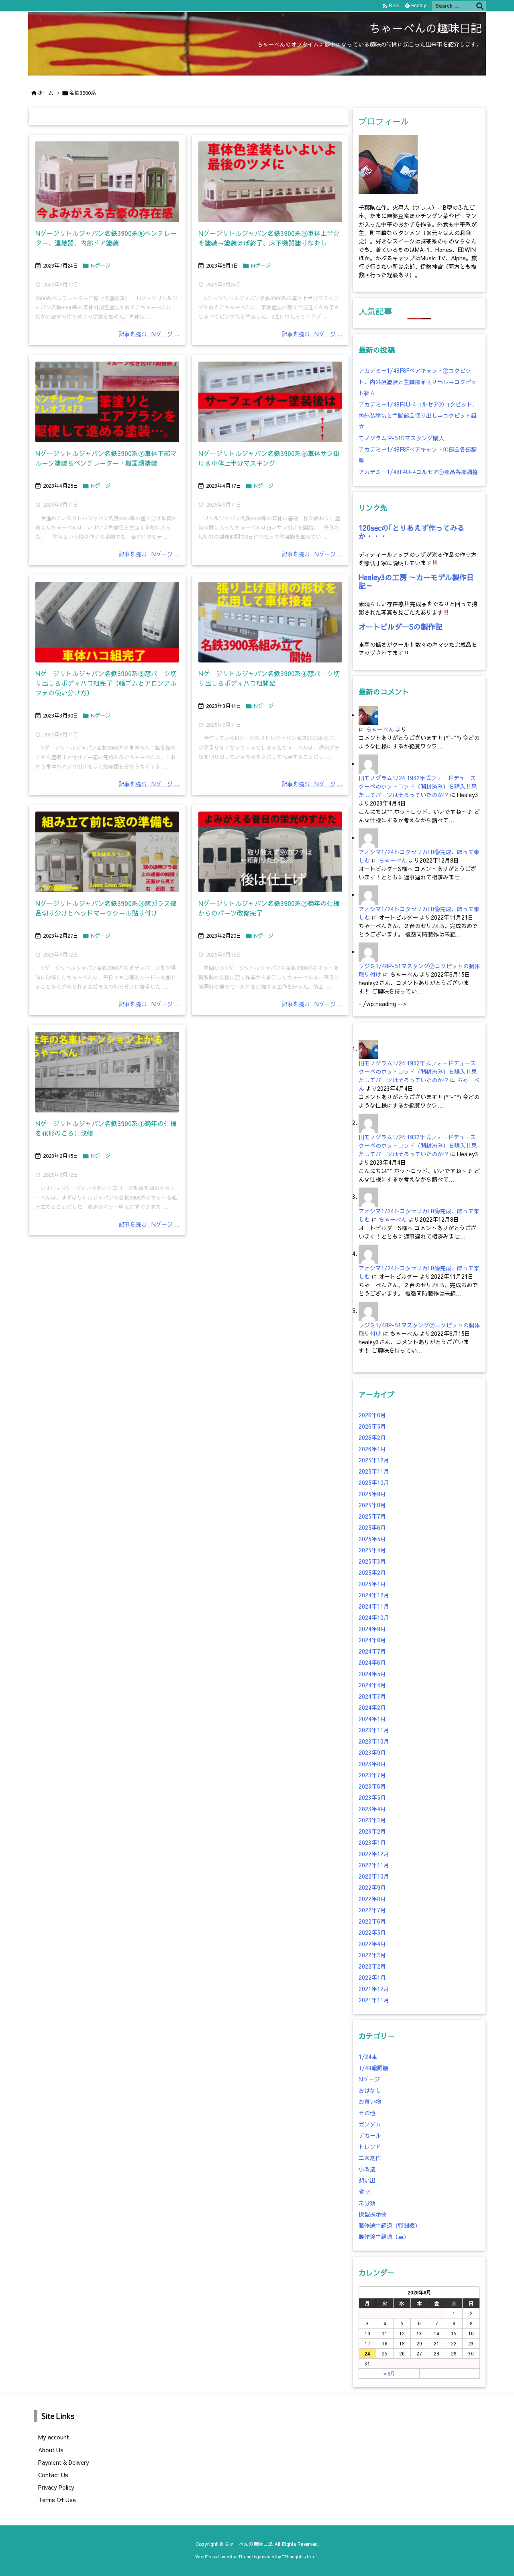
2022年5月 (372, 1932)
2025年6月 (372, 1527)
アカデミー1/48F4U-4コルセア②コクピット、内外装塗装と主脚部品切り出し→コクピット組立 (418, 415)
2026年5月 (372, 1426)
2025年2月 (372, 1572)
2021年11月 (374, 2000)
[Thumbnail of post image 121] (107, 622)
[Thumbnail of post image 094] (107, 402)
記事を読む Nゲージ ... (149, 334)
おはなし (370, 2090)
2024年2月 (372, 1707)
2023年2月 (372, 1831)
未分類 (367, 2203)
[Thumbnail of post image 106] (107, 182)
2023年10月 (374, 1741)
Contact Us (53, 2475)
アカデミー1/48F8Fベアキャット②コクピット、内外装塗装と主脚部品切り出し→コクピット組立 (418, 382)
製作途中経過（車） (384, 2237)
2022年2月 (372, 1966)
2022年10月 (374, 1876)
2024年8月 (372, 1640)
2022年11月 (374, 1865)
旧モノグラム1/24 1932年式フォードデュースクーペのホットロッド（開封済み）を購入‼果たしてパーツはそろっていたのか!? (418, 786)
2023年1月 (372, 1842)
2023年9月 (372, 1752)
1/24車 (368, 2057)
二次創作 (370, 2158)
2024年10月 (374, 1617)
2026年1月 (372, 1449)
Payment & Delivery (64, 2462)
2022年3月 (372, 1955)
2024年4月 (372, 1685)
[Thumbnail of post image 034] (270, 622)
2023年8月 (372, 1764)
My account (54, 2437)
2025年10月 (374, 1482)
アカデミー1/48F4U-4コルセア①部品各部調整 (418, 472)
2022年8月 (372, 1899)
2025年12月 (374, 1460)
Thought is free (300, 2557)
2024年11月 (374, 1606)
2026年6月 (372, 1415)
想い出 (367, 2180)
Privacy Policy (56, 2487)
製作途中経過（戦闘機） (390, 2225)
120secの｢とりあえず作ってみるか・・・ (412, 532)
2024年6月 (372, 1662)
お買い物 (370, 2102)
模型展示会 (373, 2214)
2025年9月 (372, 1494)
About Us (51, 2450)
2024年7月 (372, 1651)
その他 (367, 2113)
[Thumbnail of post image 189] (270, 182)
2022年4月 (372, 1944)
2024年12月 (374, 1595)
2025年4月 (372, 1550)
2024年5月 (372, 1674)
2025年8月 (372, 1505)
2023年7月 (372, 1775)
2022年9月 (372, 1887)
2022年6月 (372, 1921)
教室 (364, 2192)
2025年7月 (372, 1516)
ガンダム (370, 2124)
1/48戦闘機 (373, 2068)
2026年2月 (372, 1437)
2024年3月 (372, 1696)
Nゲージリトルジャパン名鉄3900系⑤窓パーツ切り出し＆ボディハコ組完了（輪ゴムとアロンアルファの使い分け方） (106, 683)
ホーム (46, 93)
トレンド (370, 2147)
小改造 (367, 2169)
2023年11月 (374, 1730)
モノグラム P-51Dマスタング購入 (401, 438)
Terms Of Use (57, 2500)
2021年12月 (374, 1989)
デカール (370, 2135)
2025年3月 (372, 1561)
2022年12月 (374, 1854)
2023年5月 (372, 1797)
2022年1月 (372, 1977)
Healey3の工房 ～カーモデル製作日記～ (416, 582)
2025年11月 (374, 1471)
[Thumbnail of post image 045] (107, 1072)
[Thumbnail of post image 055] (270, 852)
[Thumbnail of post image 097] (107, 852)
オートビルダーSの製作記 (401, 627)
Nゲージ (101, 266)
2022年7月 (372, 1910)
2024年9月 (372, 1629)
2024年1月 (372, 1719)
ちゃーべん (380, 729)
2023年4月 (372, 1809)
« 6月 (389, 2374)
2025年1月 (372, 1584)
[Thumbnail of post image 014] (270, 402)
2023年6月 (372, 1786)
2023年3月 (372, 1820)
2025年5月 (372, 1539)
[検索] (480, 6)
